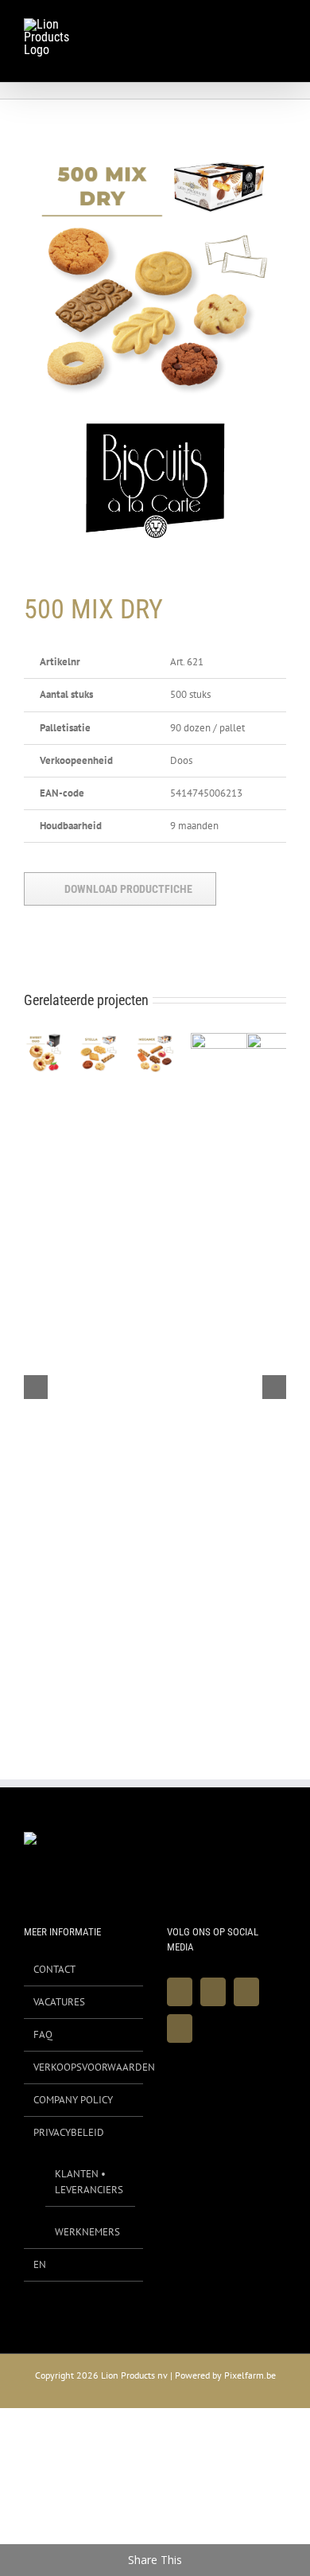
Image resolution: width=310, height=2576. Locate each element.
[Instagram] (246, 1992)
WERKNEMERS (87, 2232)
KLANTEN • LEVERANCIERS (89, 2182)
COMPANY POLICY (73, 2100)
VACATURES (59, 2002)
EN (40, 2264)
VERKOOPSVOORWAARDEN (84, 2067)
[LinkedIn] (180, 2028)
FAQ (43, 2034)
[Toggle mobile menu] (280, 27)
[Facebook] (180, 1992)
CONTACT (54, 1969)
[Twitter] (213, 1992)
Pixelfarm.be (250, 2375)
